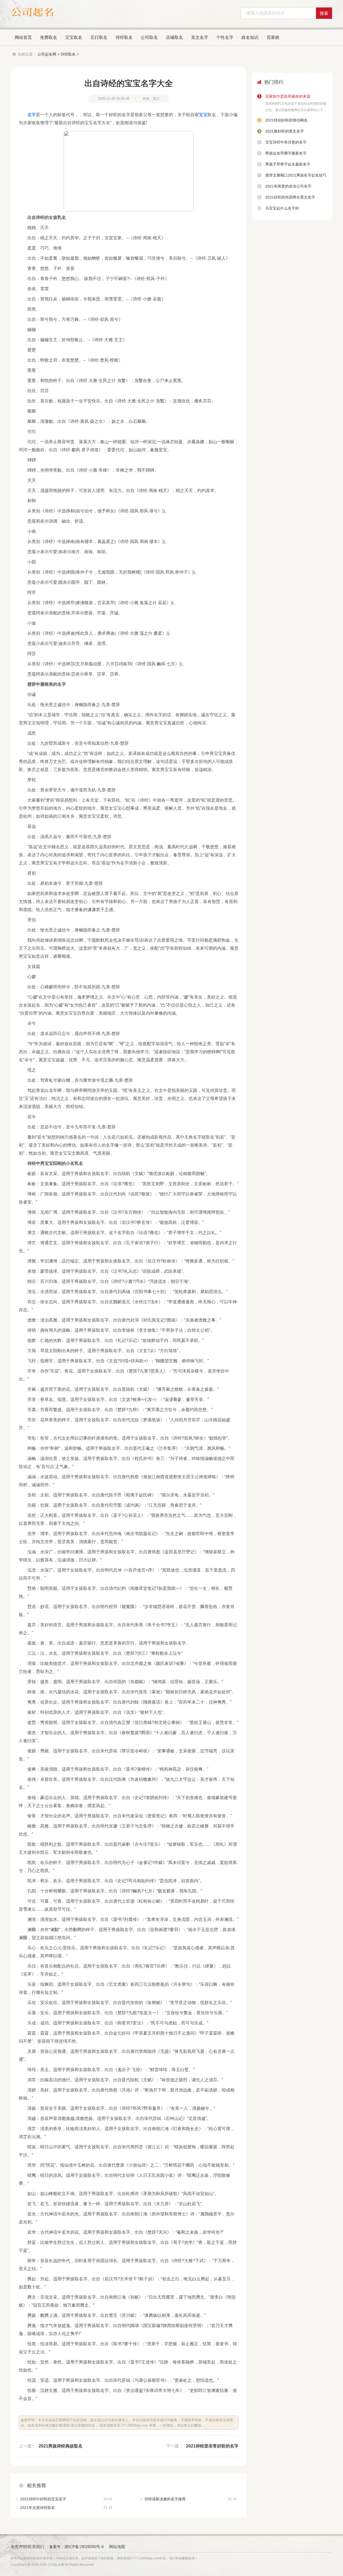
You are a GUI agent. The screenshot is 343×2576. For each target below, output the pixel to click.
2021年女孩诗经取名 (66, 2508)
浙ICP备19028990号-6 (84, 2547)
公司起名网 (47, 54)
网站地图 (117, 2547)
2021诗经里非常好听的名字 (212, 2446)
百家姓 (273, 37)
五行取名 (99, 37)
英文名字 (200, 37)
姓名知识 (250, 37)
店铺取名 (174, 37)
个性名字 (225, 37)
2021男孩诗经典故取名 (61, 2446)
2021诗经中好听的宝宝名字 (66, 2499)
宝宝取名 (74, 37)
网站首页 (23, 37)
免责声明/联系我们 (27, 2547)
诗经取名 (124, 37)
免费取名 (49, 37)
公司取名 (149, 37)
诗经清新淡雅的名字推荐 (191, 2499)
